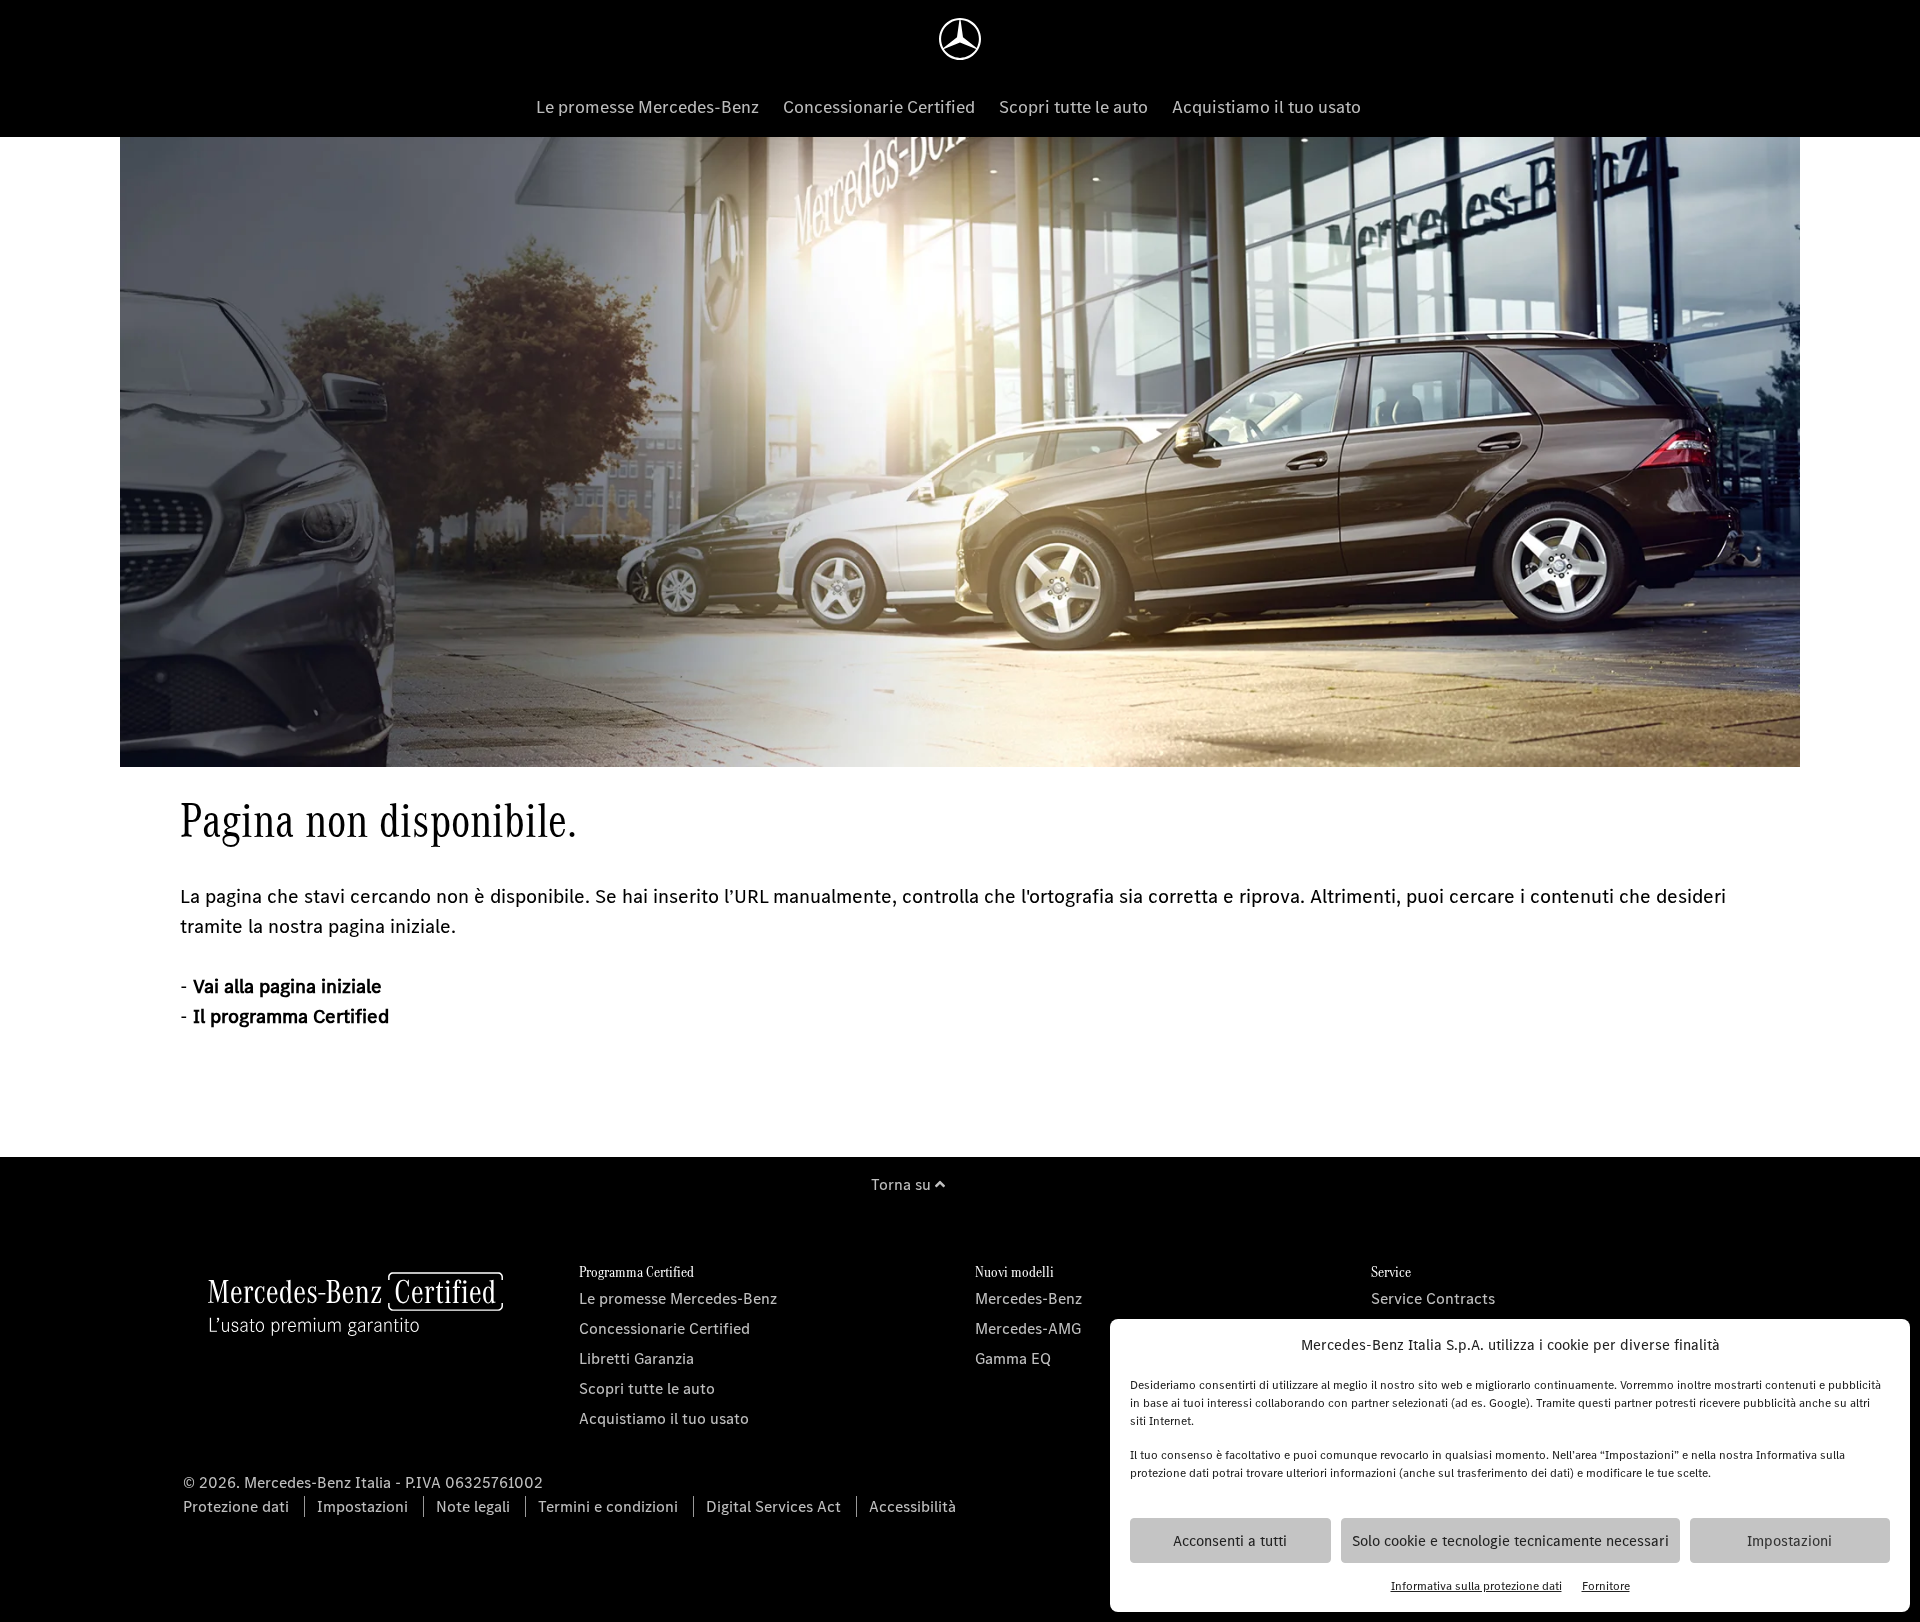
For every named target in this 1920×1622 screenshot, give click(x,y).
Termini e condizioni (608, 1506)
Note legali (473, 1506)
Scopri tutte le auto (1073, 107)
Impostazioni (1789, 1541)
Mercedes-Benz (1028, 1298)
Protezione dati (236, 1506)
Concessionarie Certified (879, 107)
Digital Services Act (773, 1506)
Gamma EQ (1013, 1358)
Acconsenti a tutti (1230, 1541)
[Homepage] (960, 39)
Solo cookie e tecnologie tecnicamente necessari (1510, 1541)
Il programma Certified (291, 1016)
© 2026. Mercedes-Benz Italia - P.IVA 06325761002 (363, 1482)
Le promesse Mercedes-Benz (647, 107)
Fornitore (1606, 1586)
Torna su (903, 1184)
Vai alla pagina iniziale (287, 986)
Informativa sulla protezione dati (1476, 1586)
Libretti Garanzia (636, 1358)
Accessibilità (912, 1506)
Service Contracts (1433, 1298)
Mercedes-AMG (1028, 1328)
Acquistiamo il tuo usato (1266, 107)
